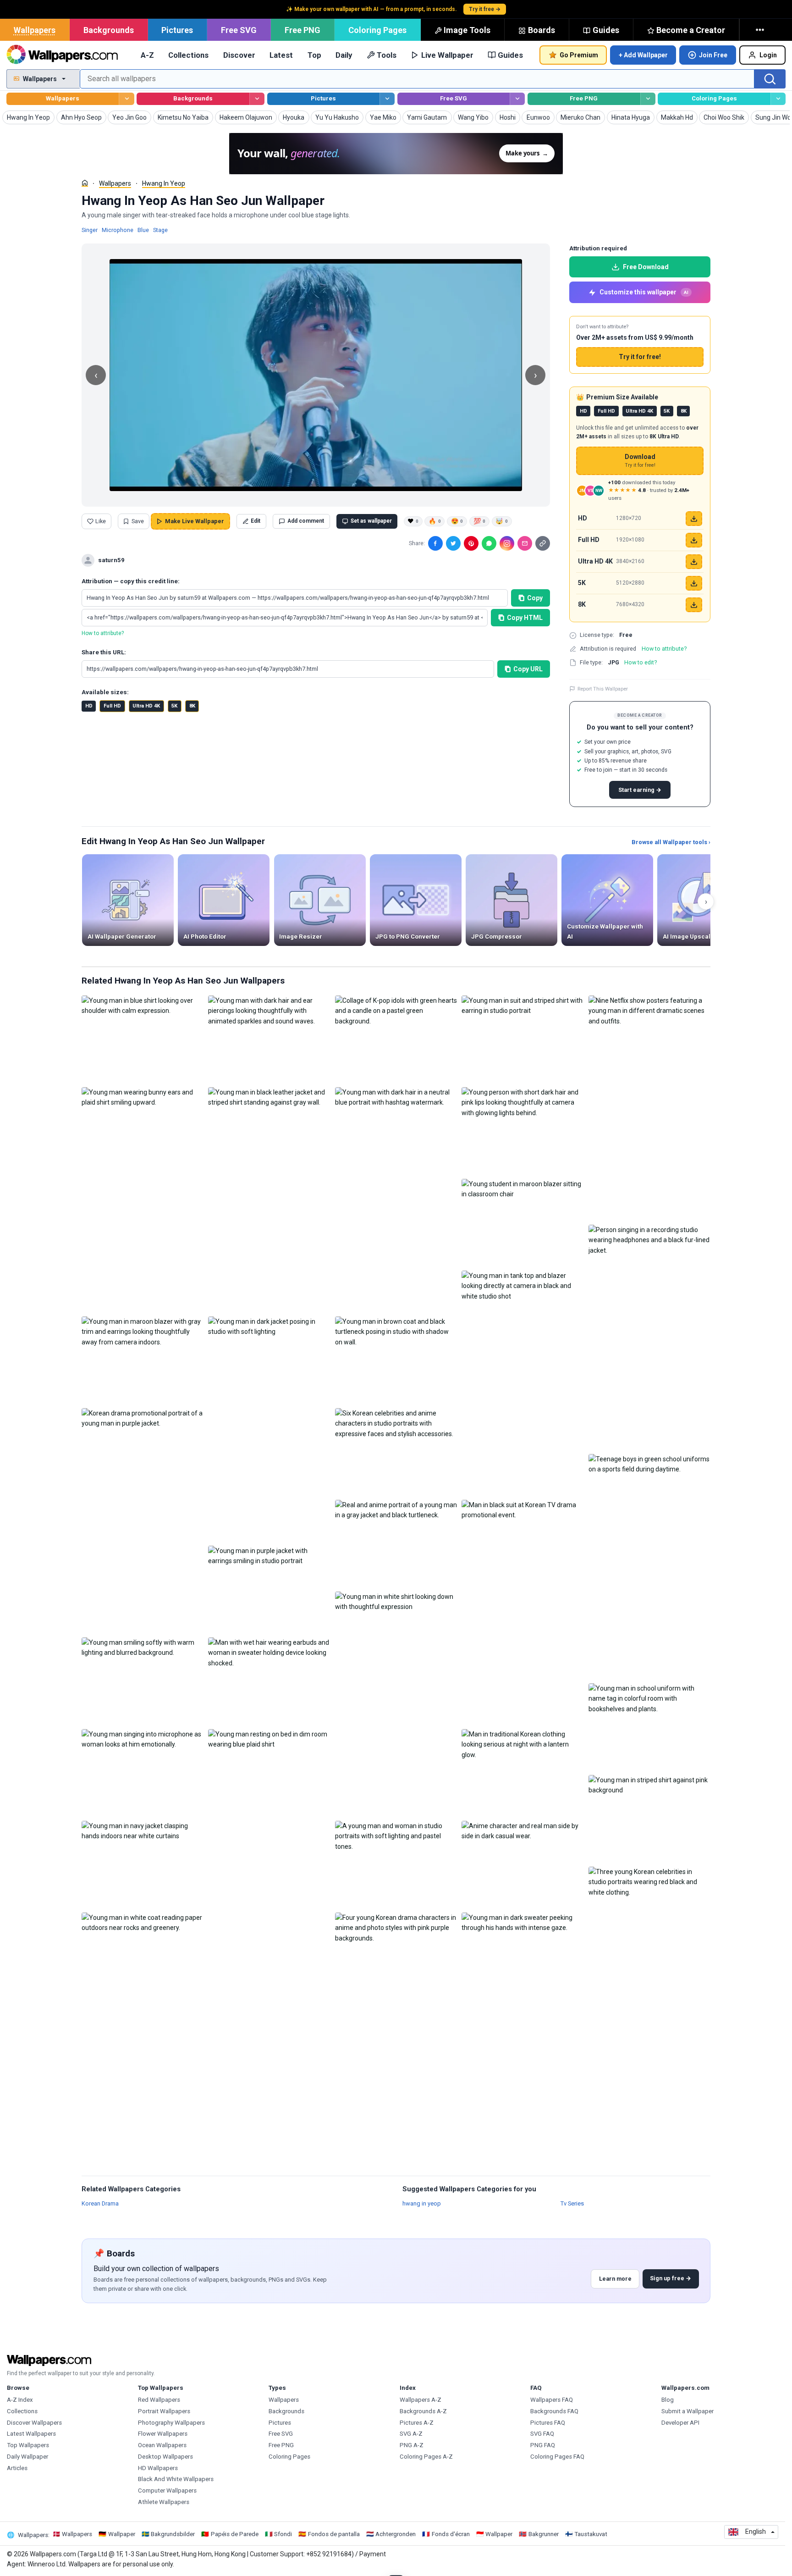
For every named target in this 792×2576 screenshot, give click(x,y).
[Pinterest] (471, 543)
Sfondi (283, 2534)
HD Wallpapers (158, 2468)
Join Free (713, 55)
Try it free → (485, 9)
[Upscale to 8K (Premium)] (694, 605)
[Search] (770, 79)
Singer (90, 230)
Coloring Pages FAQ (557, 2457)
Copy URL (528, 669)
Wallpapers (35, 30)
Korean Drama (100, 2203)
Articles (17, 2468)
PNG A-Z (412, 2445)
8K (192, 706)
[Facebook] (435, 543)
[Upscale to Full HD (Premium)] (694, 540)
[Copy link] (543, 543)
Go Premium (579, 55)
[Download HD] (694, 519)
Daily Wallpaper (27, 2457)
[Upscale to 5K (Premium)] (694, 583)
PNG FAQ (543, 2445)
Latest (281, 55)
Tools (387, 55)
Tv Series (572, 2203)
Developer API (680, 2423)
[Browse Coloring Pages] (778, 99)
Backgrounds (109, 30)
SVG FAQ (542, 2434)
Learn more (615, 2279)
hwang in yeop (422, 2203)
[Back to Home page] (62, 55)
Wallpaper (122, 2534)
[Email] (525, 543)
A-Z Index (20, 2400)
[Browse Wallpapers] (126, 99)
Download (640, 461)
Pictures (177, 30)
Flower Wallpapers (163, 2434)
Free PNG (302, 30)
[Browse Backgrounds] (257, 99)
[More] (761, 30)
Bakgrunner (544, 2534)
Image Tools (467, 30)
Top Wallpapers (28, 2445)
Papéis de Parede (235, 2534)
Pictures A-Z (417, 2423)
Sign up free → (671, 2278)
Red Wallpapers (159, 2400)
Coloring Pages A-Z (426, 2457)
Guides (606, 30)
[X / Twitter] (453, 543)
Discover (239, 55)
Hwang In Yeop (164, 183)
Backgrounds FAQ (554, 2411)
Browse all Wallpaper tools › (671, 842)
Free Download (646, 267)
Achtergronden (396, 2534)
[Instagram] (507, 543)
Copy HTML (525, 618)
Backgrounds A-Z (423, 2411)
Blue (143, 230)
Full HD (112, 706)
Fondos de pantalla (334, 2534)
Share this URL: (104, 652)
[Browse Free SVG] (517, 99)
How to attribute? (103, 633)
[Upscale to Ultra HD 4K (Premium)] (694, 562)
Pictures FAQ (548, 2423)
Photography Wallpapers (171, 2423)
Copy (535, 598)
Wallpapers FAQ (552, 2400)
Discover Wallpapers (34, 2423)
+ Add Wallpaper (643, 55)
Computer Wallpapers (167, 2490)
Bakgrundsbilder (173, 2534)
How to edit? (641, 662)
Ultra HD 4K (146, 706)
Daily (344, 55)
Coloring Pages (377, 30)
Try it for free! (640, 357)
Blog (668, 2400)
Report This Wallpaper (603, 689)
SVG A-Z (411, 2434)
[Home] (85, 183)
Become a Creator (691, 30)
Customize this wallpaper (644, 292)
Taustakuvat (591, 2534)
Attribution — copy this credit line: (131, 581)
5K (174, 706)
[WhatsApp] (489, 543)
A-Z (147, 55)
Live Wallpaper (447, 55)
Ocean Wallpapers (162, 2445)
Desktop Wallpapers (165, 2457)
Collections (188, 55)
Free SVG (239, 30)
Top (314, 55)
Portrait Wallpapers (164, 2411)
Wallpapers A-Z (421, 2400)
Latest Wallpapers (31, 2434)
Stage (160, 230)
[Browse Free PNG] (648, 99)
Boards (542, 30)
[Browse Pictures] (387, 99)
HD (89, 706)
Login (768, 55)
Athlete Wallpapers (164, 2502)
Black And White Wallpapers (176, 2479)
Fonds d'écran (451, 2534)
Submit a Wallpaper (687, 2411)
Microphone (118, 230)
